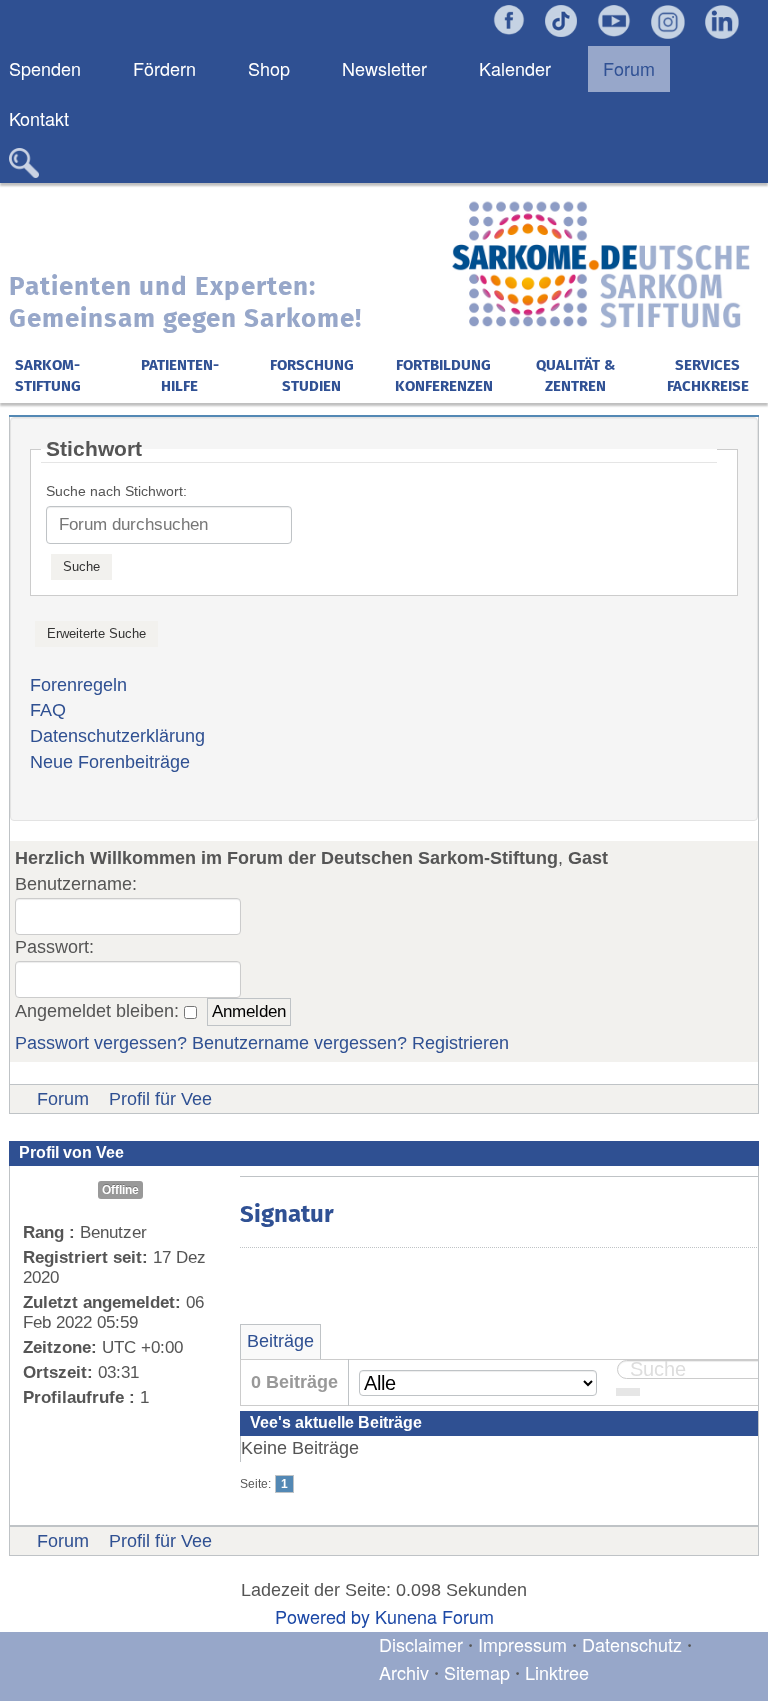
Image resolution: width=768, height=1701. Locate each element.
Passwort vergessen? (101, 1043)
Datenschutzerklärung (117, 736)
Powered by (322, 1616)
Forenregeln (78, 685)
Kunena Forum (434, 1616)
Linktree (557, 1672)
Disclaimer (421, 1644)
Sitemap (477, 1672)
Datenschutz (634, 1644)
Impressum (522, 1644)
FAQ (48, 710)
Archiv (404, 1672)
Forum (63, 1099)
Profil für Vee (160, 1099)
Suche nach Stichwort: (116, 491)
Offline (120, 1190)
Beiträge (280, 1341)
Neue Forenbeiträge (110, 762)
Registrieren (460, 1043)
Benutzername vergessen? (299, 1043)
